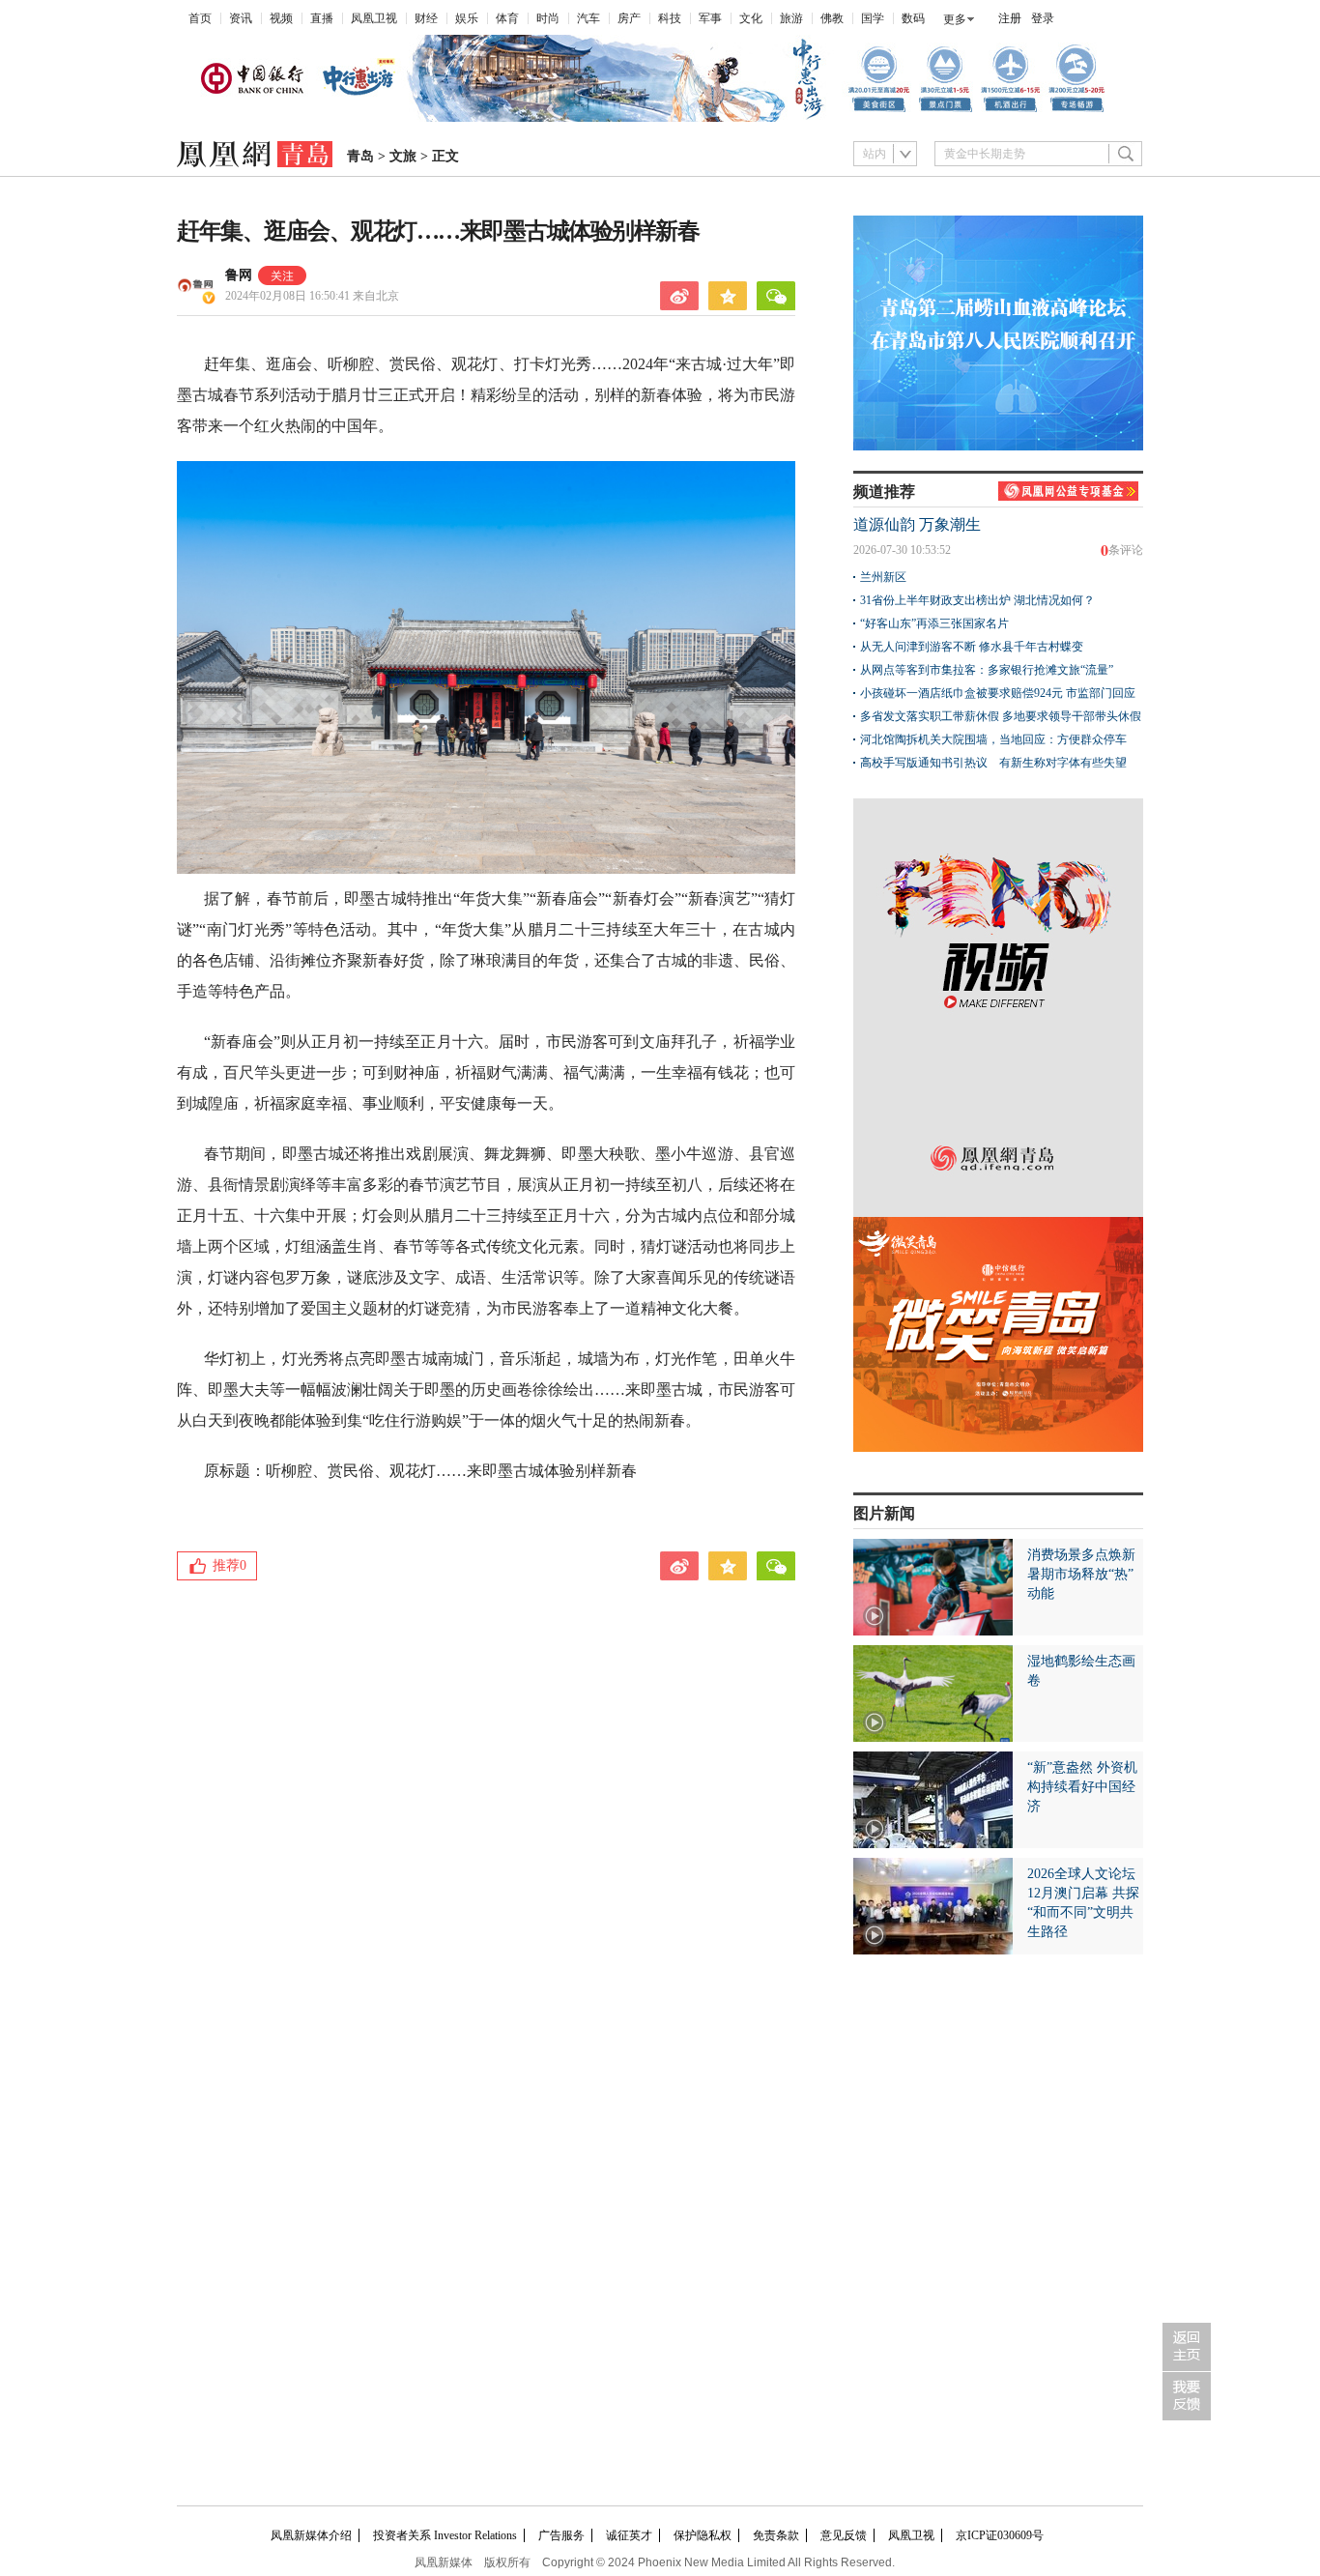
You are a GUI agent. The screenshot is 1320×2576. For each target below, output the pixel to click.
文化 (751, 18)
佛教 (832, 18)
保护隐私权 (703, 2535)
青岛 (360, 156)
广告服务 (561, 2535)
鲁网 (239, 275)
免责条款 (776, 2535)
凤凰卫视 (374, 18)
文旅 (403, 156)
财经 (426, 18)
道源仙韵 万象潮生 (917, 524)
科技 (670, 18)
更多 (955, 19)
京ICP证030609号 (1000, 2535)
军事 (710, 18)
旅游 (791, 18)
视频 (281, 18)
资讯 (241, 18)
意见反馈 (844, 2535)
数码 (913, 18)
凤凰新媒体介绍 (311, 2535)
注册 (1010, 18)
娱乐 (467, 18)
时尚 (548, 18)
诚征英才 (629, 2535)
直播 (322, 18)
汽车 (588, 18)
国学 (873, 18)
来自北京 (312, 296)
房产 (629, 18)
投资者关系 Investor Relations (445, 2535)
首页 (200, 18)
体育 (507, 18)
